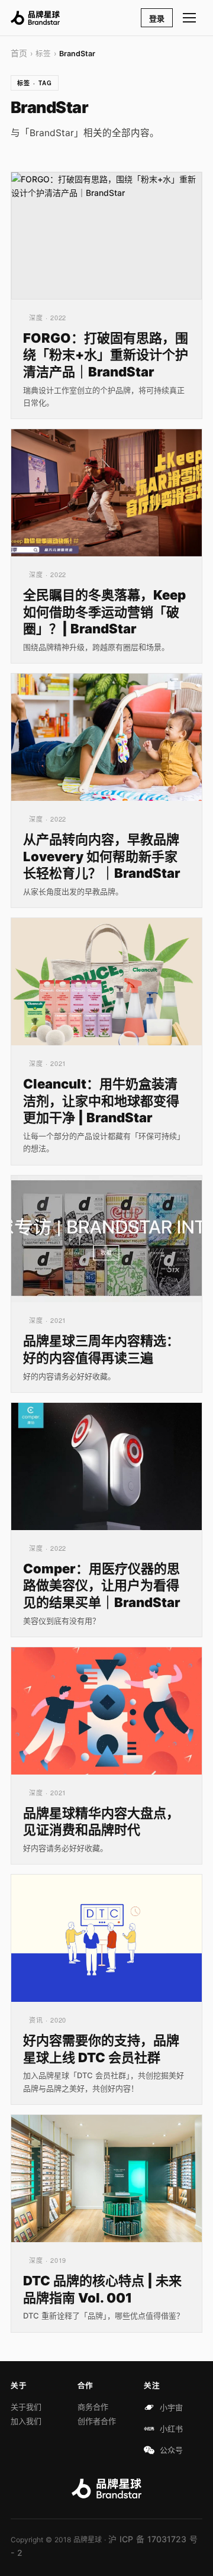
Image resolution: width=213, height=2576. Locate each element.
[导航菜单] (190, 18)
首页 (19, 53)
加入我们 (26, 2421)
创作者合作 (97, 2421)
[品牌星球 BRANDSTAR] (35, 18)
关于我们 (26, 2407)
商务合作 (93, 2407)
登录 (157, 18)
